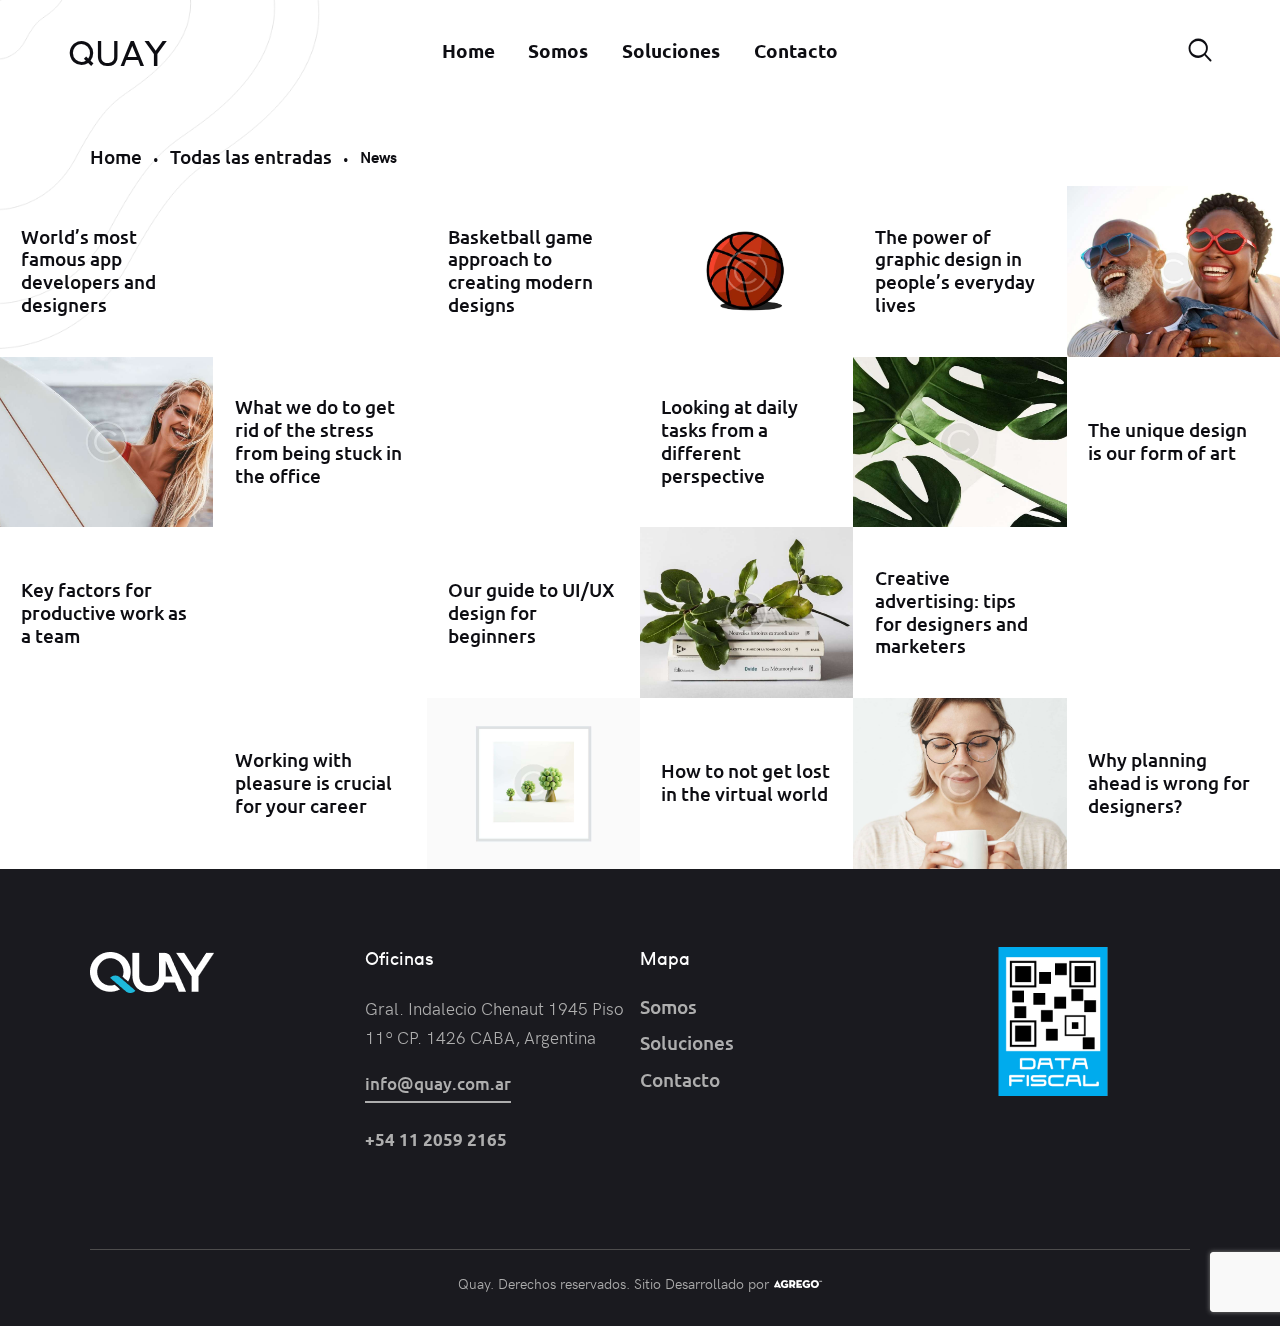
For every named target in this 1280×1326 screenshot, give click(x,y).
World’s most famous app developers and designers (88, 271)
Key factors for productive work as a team (104, 613)
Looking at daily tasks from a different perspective (729, 441)
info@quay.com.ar (438, 1083)
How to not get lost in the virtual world (745, 784)
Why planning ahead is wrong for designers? (1169, 783)
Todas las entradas (251, 156)
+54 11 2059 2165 (436, 1139)
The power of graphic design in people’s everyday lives (955, 271)
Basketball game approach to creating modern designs (520, 271)
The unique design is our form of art (1167, 442)
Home (116, 156)
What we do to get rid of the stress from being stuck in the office (318, 441)
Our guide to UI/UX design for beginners (531, 613)
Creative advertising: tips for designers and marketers (951, 612)
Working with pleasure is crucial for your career (313, 783)
